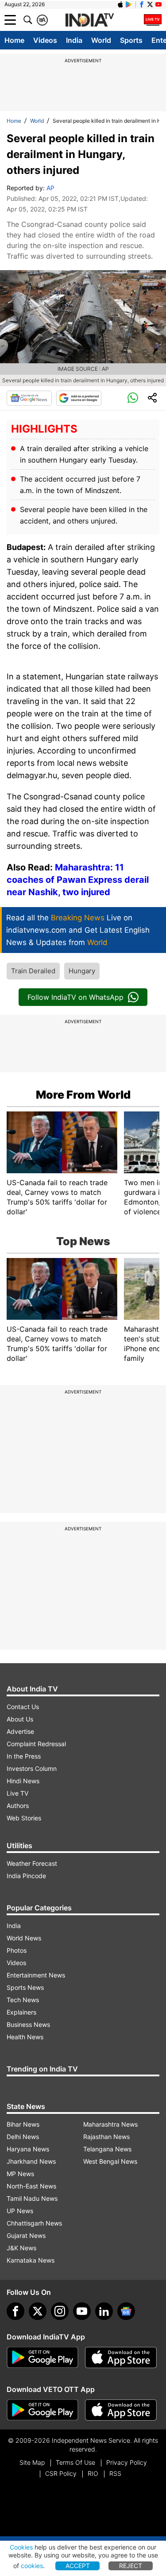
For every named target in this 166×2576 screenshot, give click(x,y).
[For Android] (42, 2410)
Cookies (21, 2547)
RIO (93, 2473)
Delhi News (23, 2137)
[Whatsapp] (133, 398)
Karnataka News (31, 2260)
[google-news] (126, 2311)
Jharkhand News (31, 2161)
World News (24, 1938)
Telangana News (107, 2149)
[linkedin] (104, 2311)
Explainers (21, 2012)
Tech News (23, 2000)
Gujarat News (26, 2235)
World (101, 40)
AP (50, 188)
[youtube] (82, 2311)
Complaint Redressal (36, 1744)
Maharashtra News (110, 2124)
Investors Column (32, 1768)
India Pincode (26, 1876)
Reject (131, 2566)
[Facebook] (15, 2311)
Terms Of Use (75, 2462)
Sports (131, 40)
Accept (78, 2566)
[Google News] (29, 398)
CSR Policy (61, 2473)
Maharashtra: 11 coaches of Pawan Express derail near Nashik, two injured (78, 880)
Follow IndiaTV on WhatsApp (75, 997)
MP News (20, 2174)
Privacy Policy (127, 2462)
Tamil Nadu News (32, 2198)
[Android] (129, 4)
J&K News (21, 2248)
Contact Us (23, 1707)
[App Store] (121, 2358)
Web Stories (24, 1818)
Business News (28, 2024)
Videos (45, 40)
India (74, 40)
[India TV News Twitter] (150, 4)
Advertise (20, 1731)
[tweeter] (38, 2311)
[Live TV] (153, 20)
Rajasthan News (106, 2137)
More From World (83, 1095)
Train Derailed (33, 971)
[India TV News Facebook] (142, 4)
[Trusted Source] (79, 398)
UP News (20, 2211)
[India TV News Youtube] (158, 4)
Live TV (17, 1793)
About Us (20, 1719)
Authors (18, 1806)
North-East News (31, 2186)
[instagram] (60, 2311)
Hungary (82, 971)
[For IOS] (121, 2410)
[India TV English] (89, 20)
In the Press (24, 1756)
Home (14, 40)
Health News (25, 2037)
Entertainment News (36, 1975)
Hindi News (23, 1781)
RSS (115, 2473)
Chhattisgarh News (34, 2223)
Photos (17, 1950)
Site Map (32, 2462)
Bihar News (23, 2124)
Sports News (25, 1987)
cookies (32, 2566)
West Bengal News (110, 2161)
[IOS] (120, 4)
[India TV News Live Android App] (42, 2358)
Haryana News (28, 2149)
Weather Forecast (32, 1863)
